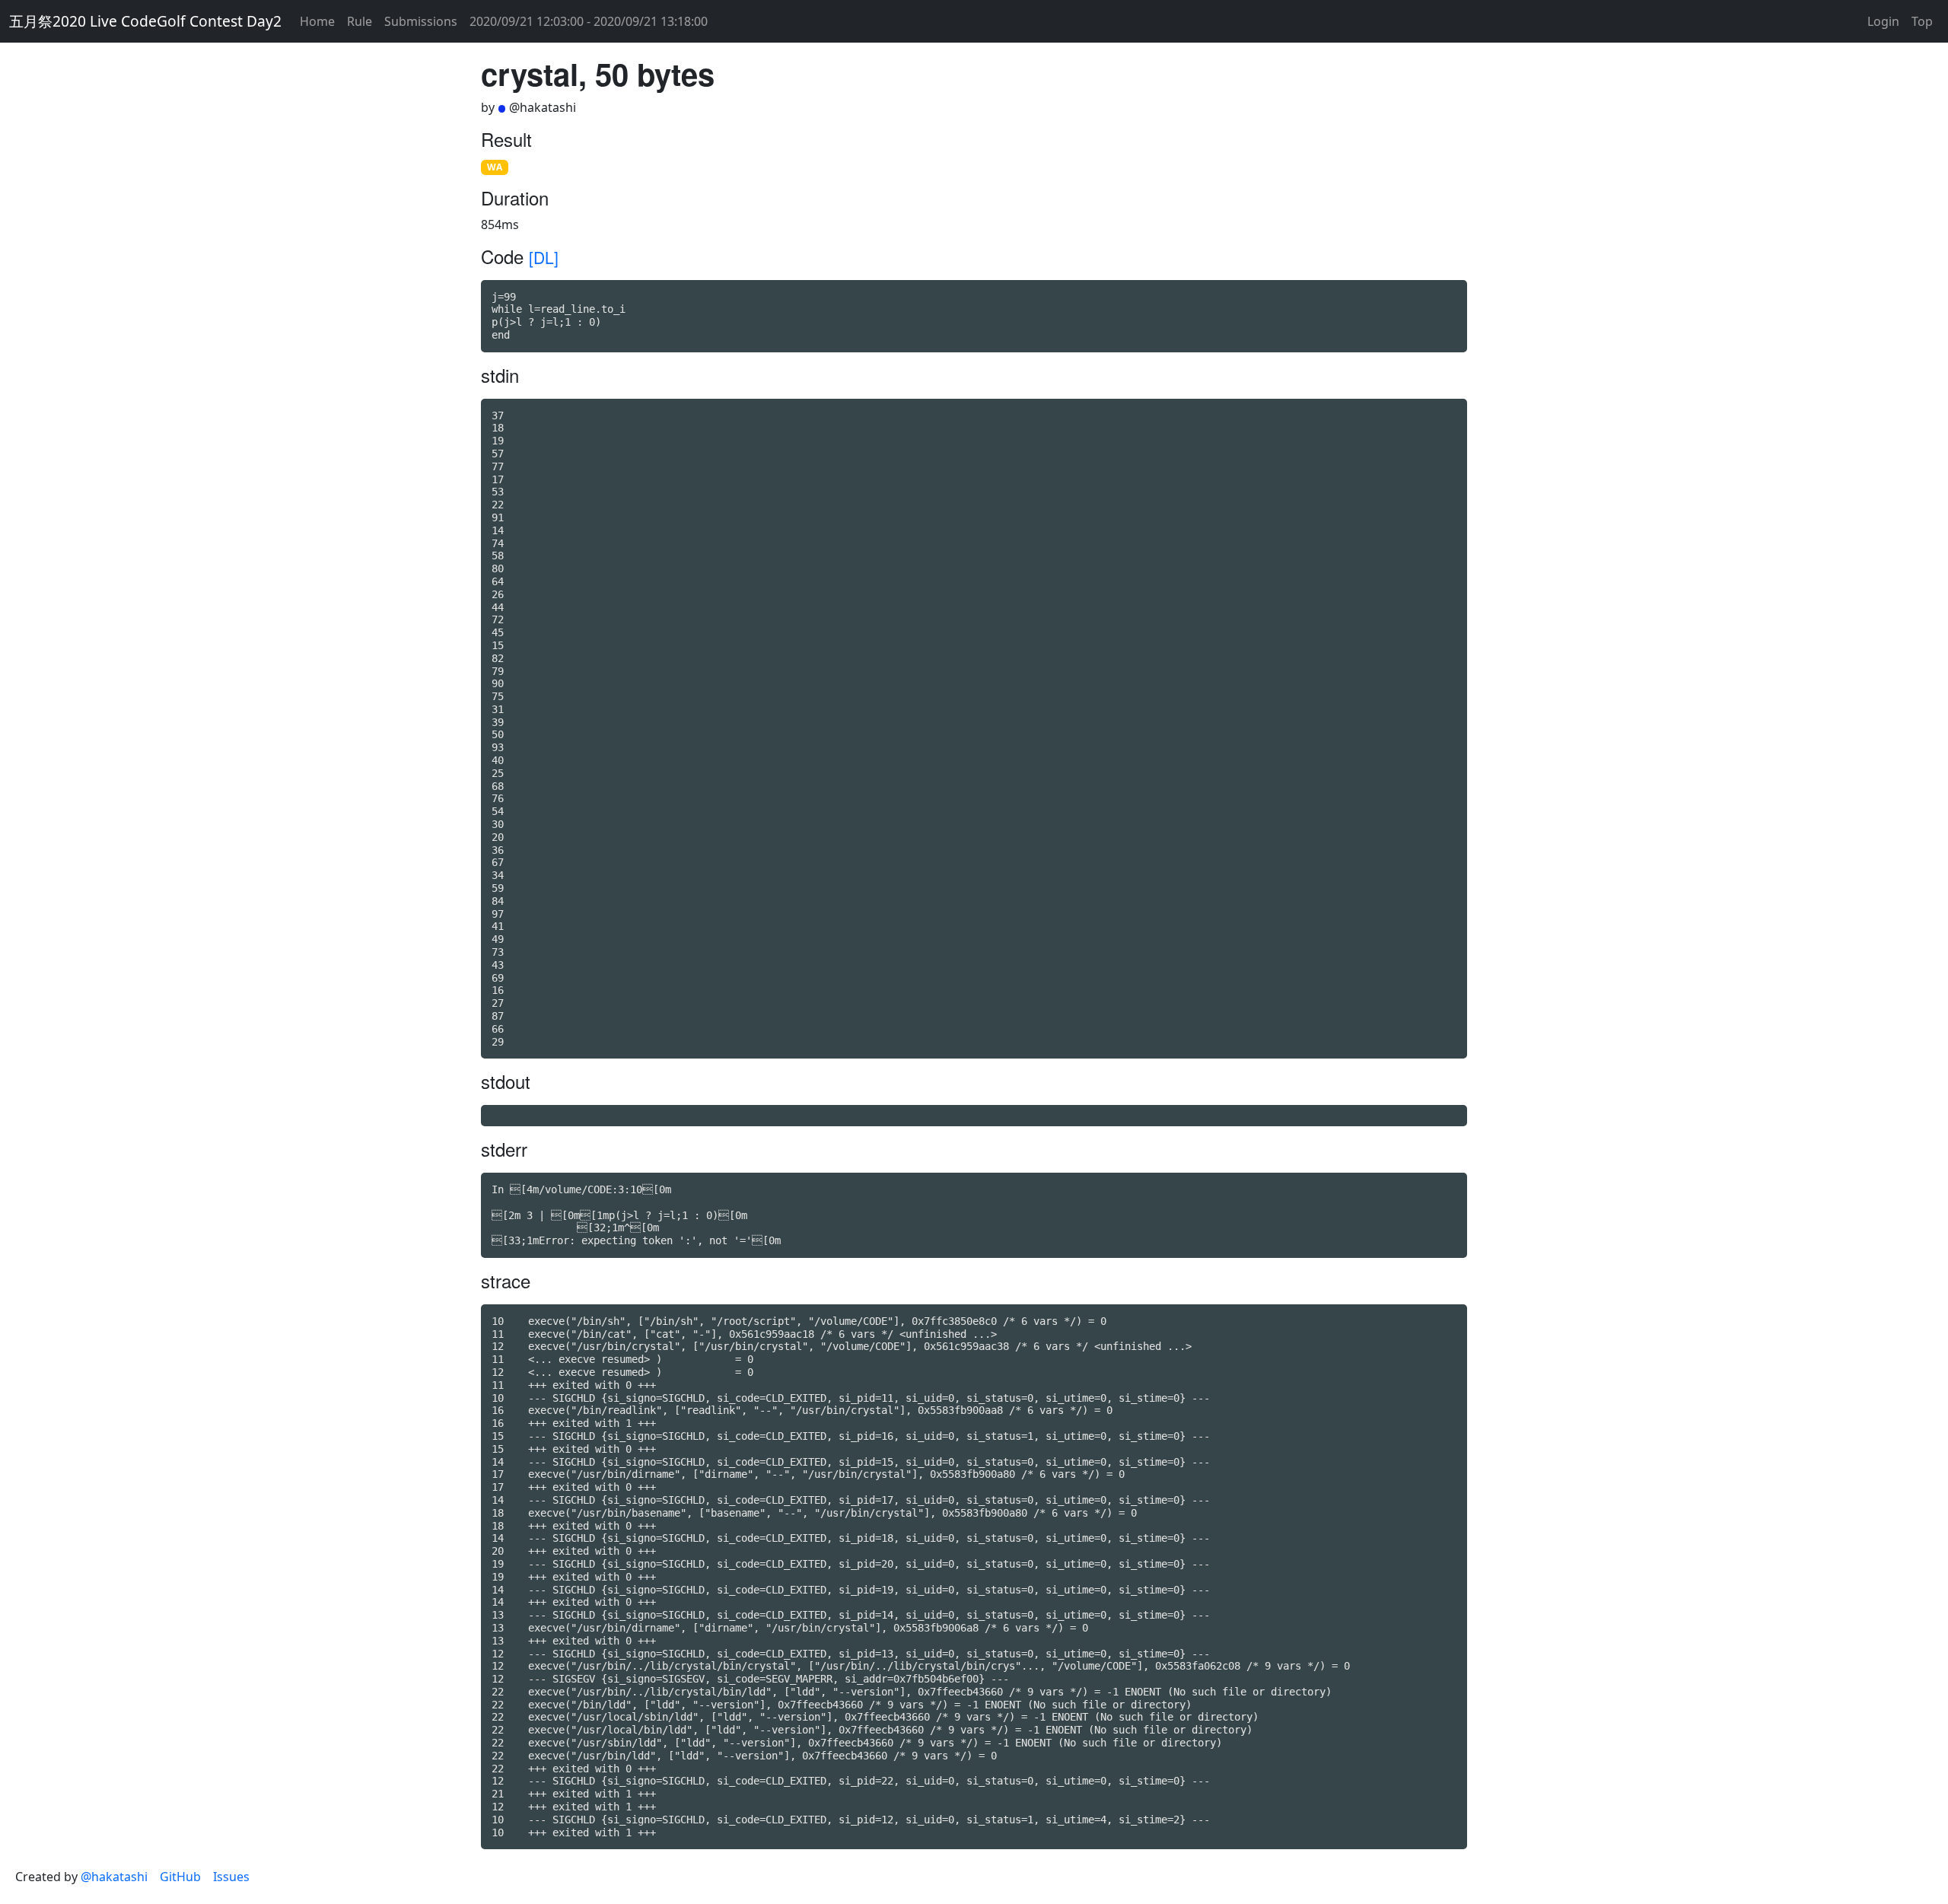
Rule (360, 21)
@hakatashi (114, 1877)
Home (317, 21)
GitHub (180, 1877)
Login (1883, 21)
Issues (231, 1877)
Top (1922, 21)
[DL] (544, 257)
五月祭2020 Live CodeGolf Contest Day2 (145, 21)
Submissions (421, 21)
